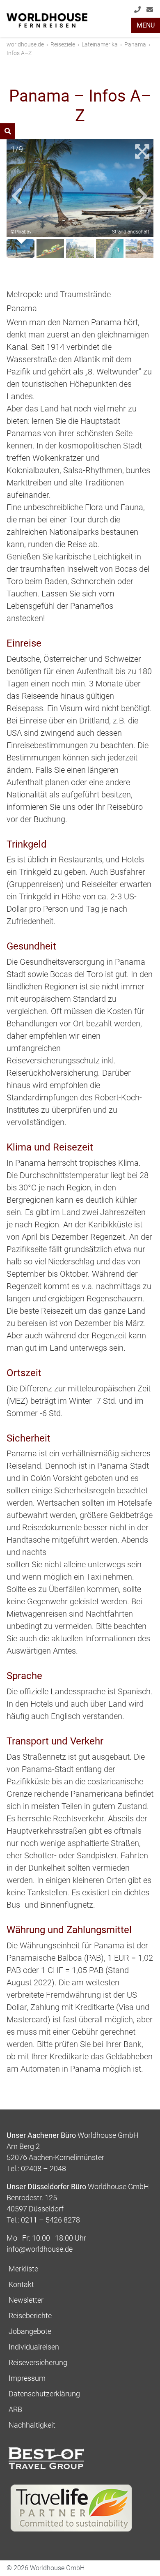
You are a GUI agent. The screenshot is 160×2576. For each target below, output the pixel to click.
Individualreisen (34, 2347)
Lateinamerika (100, 44)
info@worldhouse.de (151, 20)
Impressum (27, 2378)
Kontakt (21, 2284)
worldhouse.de (25, 44)
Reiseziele (63, 44)
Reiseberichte (30, 2316)
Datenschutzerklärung (44, 2394)
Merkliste (23, 2269)
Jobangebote (30, 2331)
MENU (146, 25)
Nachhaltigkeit (32, 2425)
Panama (135, 44)
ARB (15, 2409)
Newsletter (26, 2300)
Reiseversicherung (38, 2362)
